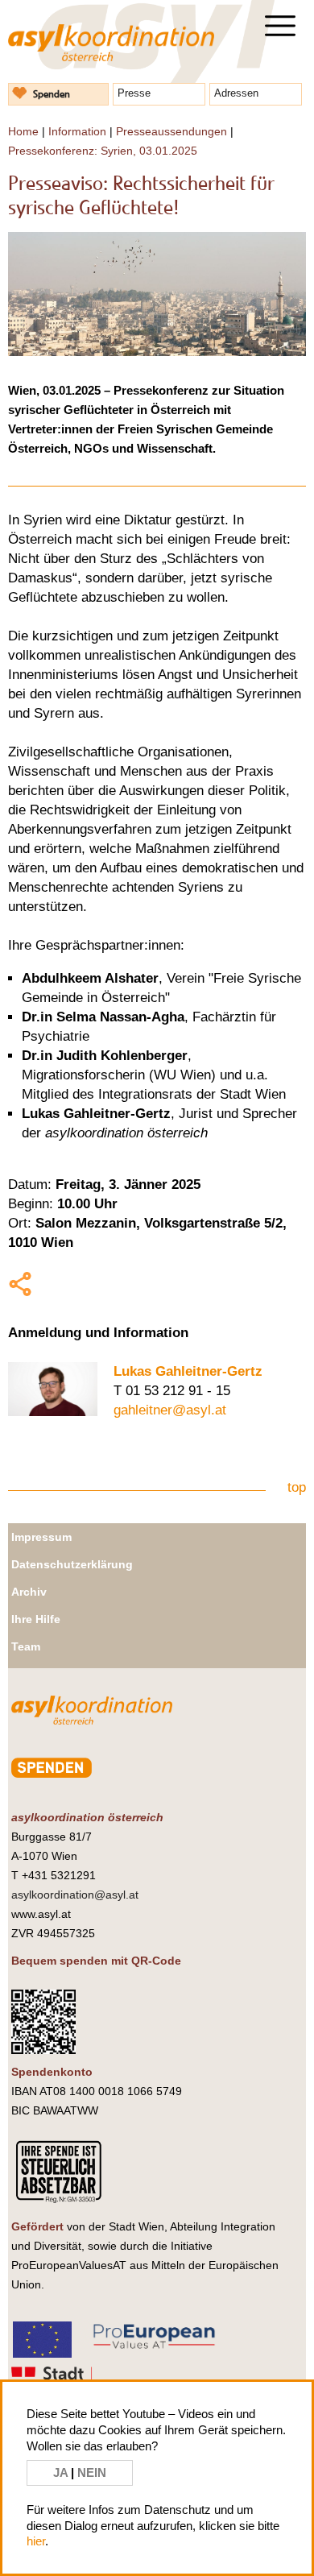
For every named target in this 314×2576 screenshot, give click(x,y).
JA (62, 2472)
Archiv (29, 1592)
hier (36, 2541)
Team (26, 1646)
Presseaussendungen (171, 131)
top (297, 1487)
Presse (134, 93)
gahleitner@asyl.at (170, 1410)
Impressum (41, 1537)
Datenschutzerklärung (72, 1564)
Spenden (52, 94)
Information (77, 131)
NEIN (92, 2472)
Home (23, 131)
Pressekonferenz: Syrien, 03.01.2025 (103, 151)
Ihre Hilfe (36, 1619)
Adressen (236, 93)
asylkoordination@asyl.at (75, 1895)
